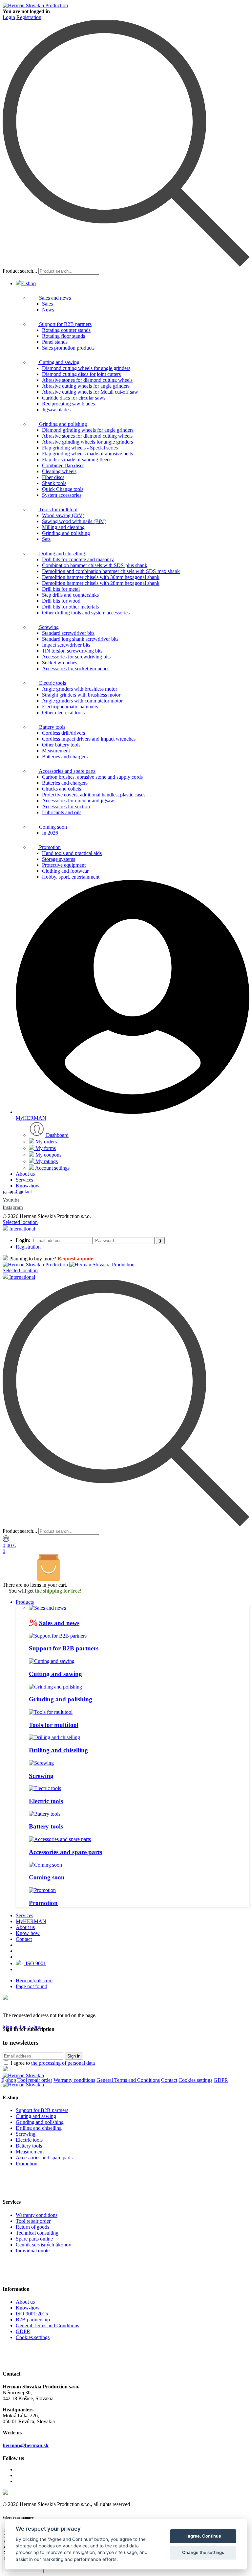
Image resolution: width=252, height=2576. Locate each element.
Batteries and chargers (65, 757)
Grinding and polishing (62, 424)
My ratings (46, 1161)
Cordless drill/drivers (63, 733)
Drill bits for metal (61, 589)
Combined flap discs (63, 465)
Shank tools (54, 483)
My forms (45, 1148)
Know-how (28, 1186)
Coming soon (52, 827)
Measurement (56, 751)
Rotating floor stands (63, 336)
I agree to (53, 2063)
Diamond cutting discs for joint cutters (81, 374)
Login (9, 17)
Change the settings (203, 2552)
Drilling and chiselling (61, 553)
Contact (24, 1192)
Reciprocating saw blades (68, 404)
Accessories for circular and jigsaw (78, 801)
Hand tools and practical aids (72, 853)
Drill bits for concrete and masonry (78, 559)
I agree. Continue (203, 2536)
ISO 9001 (35, 1963)
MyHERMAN (31, 1921)
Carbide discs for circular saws (74, 398)
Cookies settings (195, 2080)
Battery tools (52, 727)
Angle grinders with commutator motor (82, 701)
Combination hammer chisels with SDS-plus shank (95, 565)
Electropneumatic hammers (70, 707)
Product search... (20, 271)
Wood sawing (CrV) (63, 515)
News (48, 310)
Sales (47, 304)
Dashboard (57, 1135)
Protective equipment (64, 865)
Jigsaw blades (56, 410)
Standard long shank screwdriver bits (80, 639)
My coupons (48, 1155)
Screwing (48, 627)
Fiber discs (53, 477)
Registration (29, 17)
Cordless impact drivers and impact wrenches (89, 739)
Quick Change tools (63, 489)
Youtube (11, 1200)
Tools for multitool (58, 509)
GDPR (221, 2080)
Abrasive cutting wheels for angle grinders (86, 386)
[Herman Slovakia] (23, 2075)
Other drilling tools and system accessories (86, 613)
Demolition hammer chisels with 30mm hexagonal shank (101, 577)
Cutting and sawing (59, 362)
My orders (45, 1142)
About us (25, 1174)
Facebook (13, 1193)
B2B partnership (33, 2320)
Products (25, 1602)
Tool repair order (35, 2080)
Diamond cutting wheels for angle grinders (86, 368)
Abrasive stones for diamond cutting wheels (87, 380)
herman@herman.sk (26, 2445)
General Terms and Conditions (128, 2080)
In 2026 (50, 833)
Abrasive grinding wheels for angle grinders (87, 442)
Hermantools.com (34, 1980)
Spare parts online (34, 2239)
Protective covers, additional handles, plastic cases (94, 795)
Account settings (52, 1168)
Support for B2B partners (65, 324)
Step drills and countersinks (70, 595)
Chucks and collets (62, 789)
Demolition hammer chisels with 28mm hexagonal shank (101, 583)
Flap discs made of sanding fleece (77, 460)
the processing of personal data (63, 2063)
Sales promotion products (68, 348)
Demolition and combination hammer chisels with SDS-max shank (111, 571)
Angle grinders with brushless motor (80, 689)
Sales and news (54, 298)
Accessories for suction (66, 806)
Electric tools (52, 683)
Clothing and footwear (65, 871)
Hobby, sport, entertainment (71, 877)
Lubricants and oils (62, 812)
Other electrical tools (63, 713)
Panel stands (55, 342)
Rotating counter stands (66, 330)
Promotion (49, 847)
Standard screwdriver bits (68, 633)
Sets (46, 539)
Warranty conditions (74, 2080)
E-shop (28, 283)
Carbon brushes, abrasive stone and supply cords (92, 777)
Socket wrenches (60, 663)
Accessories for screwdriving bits (76, 657)
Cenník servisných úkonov (43, 2245)
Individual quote (33, 2251)
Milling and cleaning (63, 527)
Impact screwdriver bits (66, 645)
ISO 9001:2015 (32, 2314)
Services (24, 1180)
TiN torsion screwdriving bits (72, 651)
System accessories (62, 495)
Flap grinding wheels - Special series (80, 448)
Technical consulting (37, 2233)
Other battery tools (61, 745)
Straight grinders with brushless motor (81, 695)
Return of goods (32, 2227)
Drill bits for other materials (70, 607)
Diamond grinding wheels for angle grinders (88, 430)
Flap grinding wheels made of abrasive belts (87, 454)
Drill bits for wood (61, 601)
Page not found (31, 1986)
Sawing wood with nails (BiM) (74, 521)
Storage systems (59, 859)
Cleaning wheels (59, 471)
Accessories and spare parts (67, 771)
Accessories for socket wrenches (76, 668)
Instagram (13, 1207)
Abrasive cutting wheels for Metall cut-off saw (90, 392)
